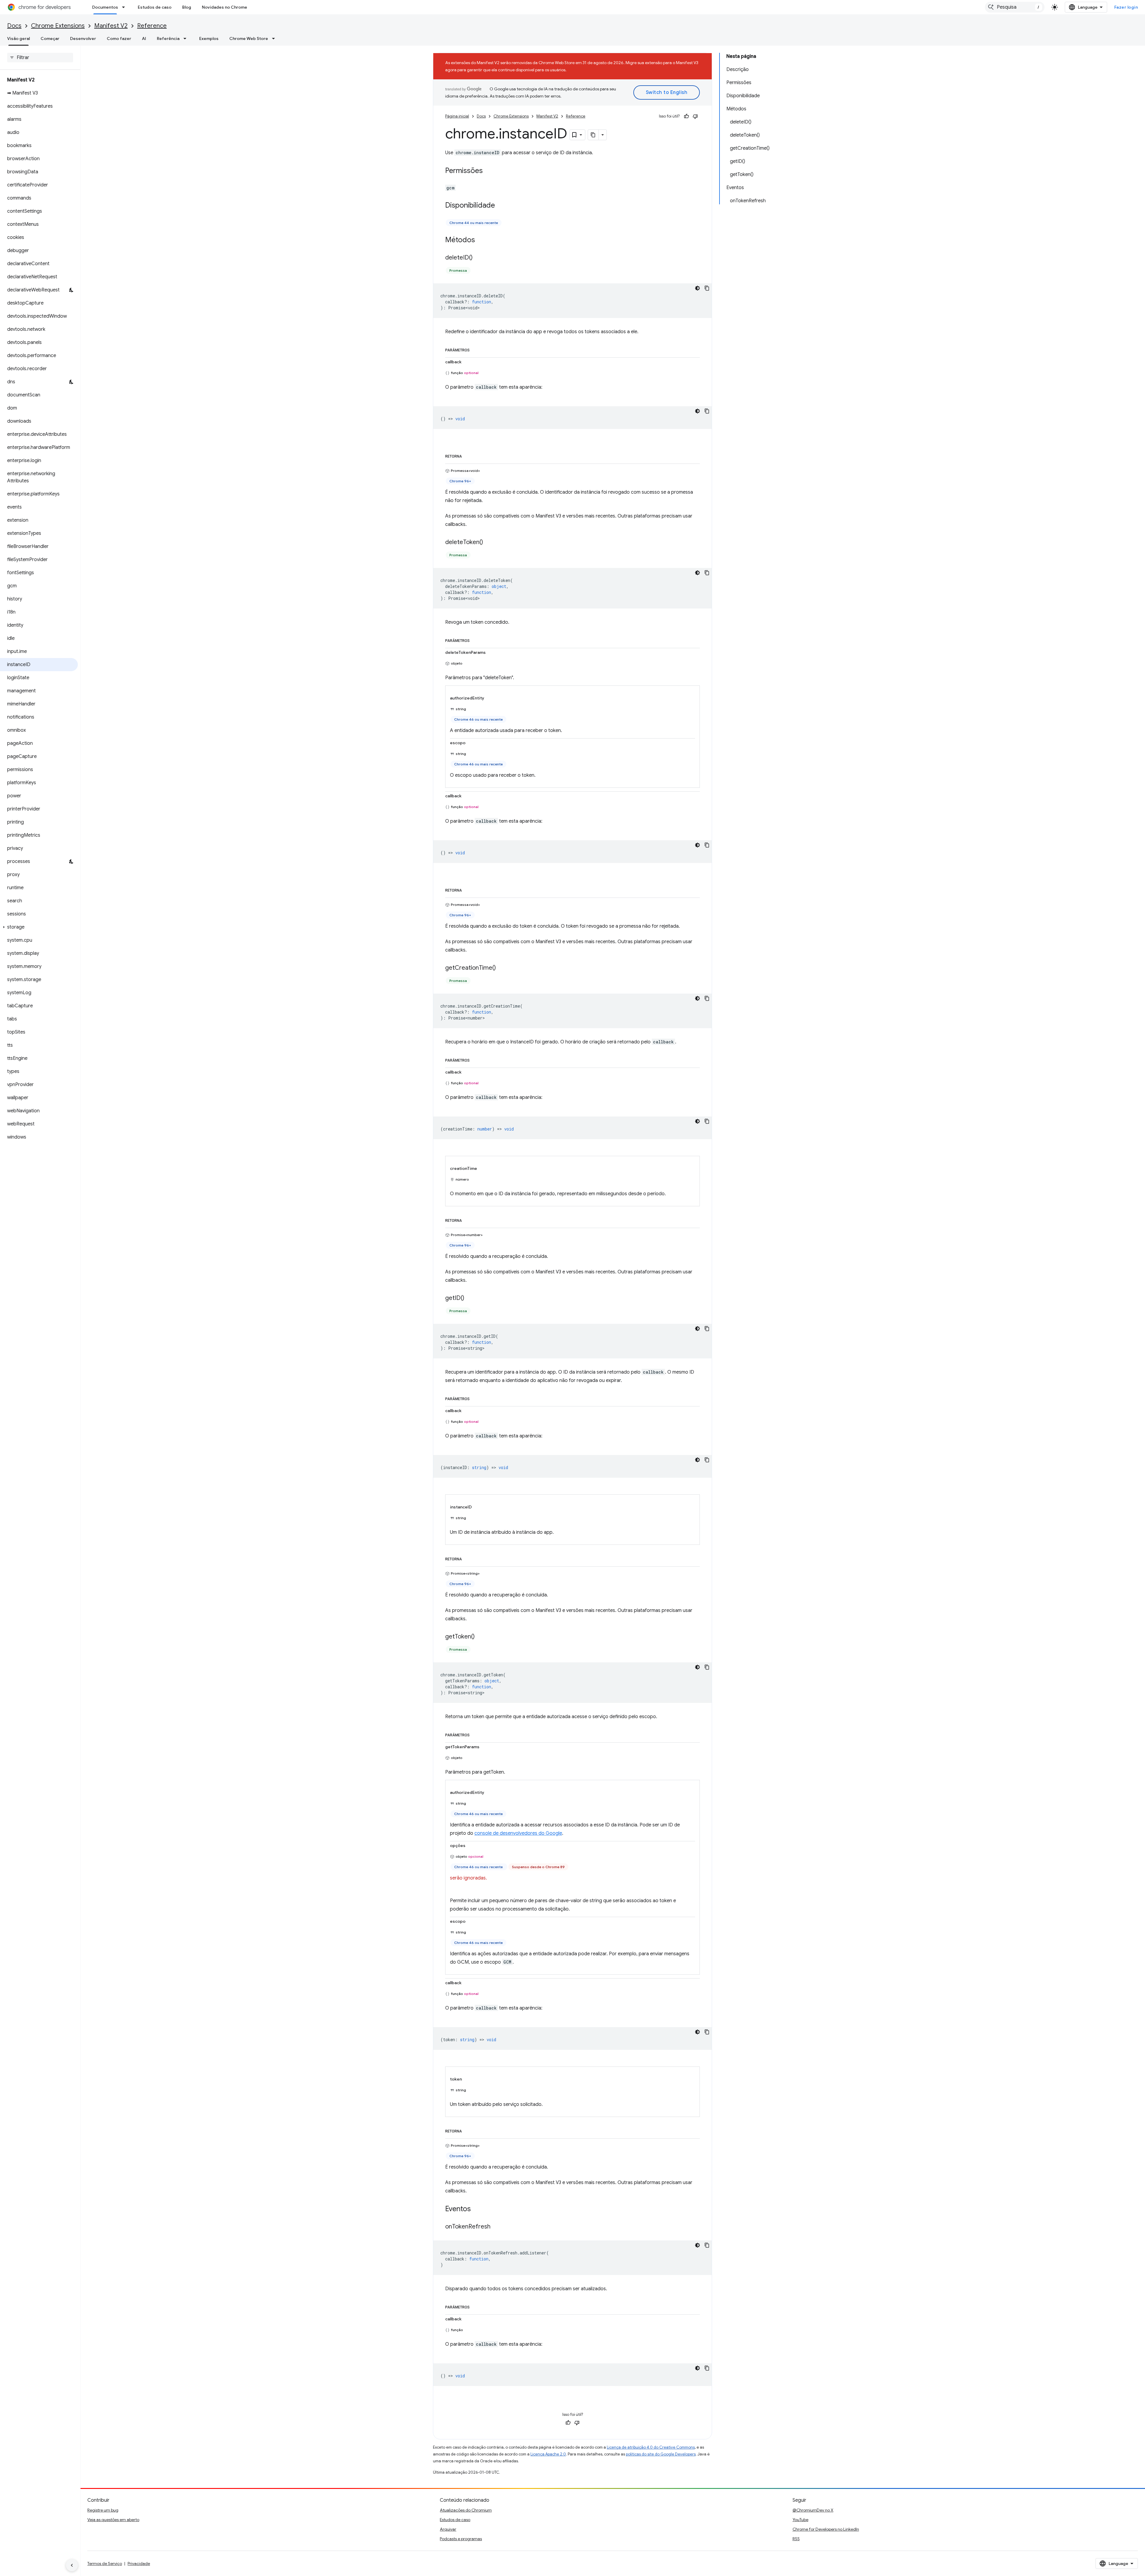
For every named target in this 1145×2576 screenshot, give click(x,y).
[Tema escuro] (697, 288)
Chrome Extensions (58, 26)
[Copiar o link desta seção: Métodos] (481, 240)
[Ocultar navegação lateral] (72, 2565)
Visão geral (18, 38)
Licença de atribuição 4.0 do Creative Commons (651, 2447)
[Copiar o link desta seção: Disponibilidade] (501, 206)
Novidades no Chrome (225, 7)
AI (144, 38)
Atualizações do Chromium (466, 2510)
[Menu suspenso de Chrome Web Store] (275, 38)
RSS (796, 2539)
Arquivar (448, 2529)
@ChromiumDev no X (813, 2510)
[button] (39, 927)
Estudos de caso (155, 7)
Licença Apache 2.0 (548, 2454)
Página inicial (457, 116)
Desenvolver (83, 38)
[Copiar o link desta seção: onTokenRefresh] (496, 2227)
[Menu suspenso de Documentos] (125, 7)
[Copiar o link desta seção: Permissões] (489, 171)
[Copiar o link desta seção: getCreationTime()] (502, 968)
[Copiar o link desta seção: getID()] (470, 1298)
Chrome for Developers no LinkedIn (826, 2529)
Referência (168, 38)
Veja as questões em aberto (113, 2520)
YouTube (800, 2520)
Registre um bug (103, 2510)
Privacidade (139, 2563)
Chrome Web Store (249, 38)
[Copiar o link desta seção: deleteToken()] (489, 543)
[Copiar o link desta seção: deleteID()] (479, 258)
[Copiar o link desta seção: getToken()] (481, 1637)
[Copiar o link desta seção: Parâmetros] (476, 349)
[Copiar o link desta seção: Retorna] (468, 455)
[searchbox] (40, 58)
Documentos (105, 7)
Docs (14, 26)
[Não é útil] (695, 116)
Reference (152, 26)
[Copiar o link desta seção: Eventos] (477, 2209)
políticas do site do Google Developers (661, 2454)
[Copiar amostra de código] (707, 288)
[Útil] (686, 116)
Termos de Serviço (105, 2563)
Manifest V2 (111, 26)
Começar (50, 38)
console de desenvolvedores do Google (518, 1833)
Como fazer (119, 38)
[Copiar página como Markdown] (593, 135)
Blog (187, 7)
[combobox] (1015, 7)
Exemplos (209, 38)
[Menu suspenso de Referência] (187, 38)
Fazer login (1126, 7)
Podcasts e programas (461, 2539)
